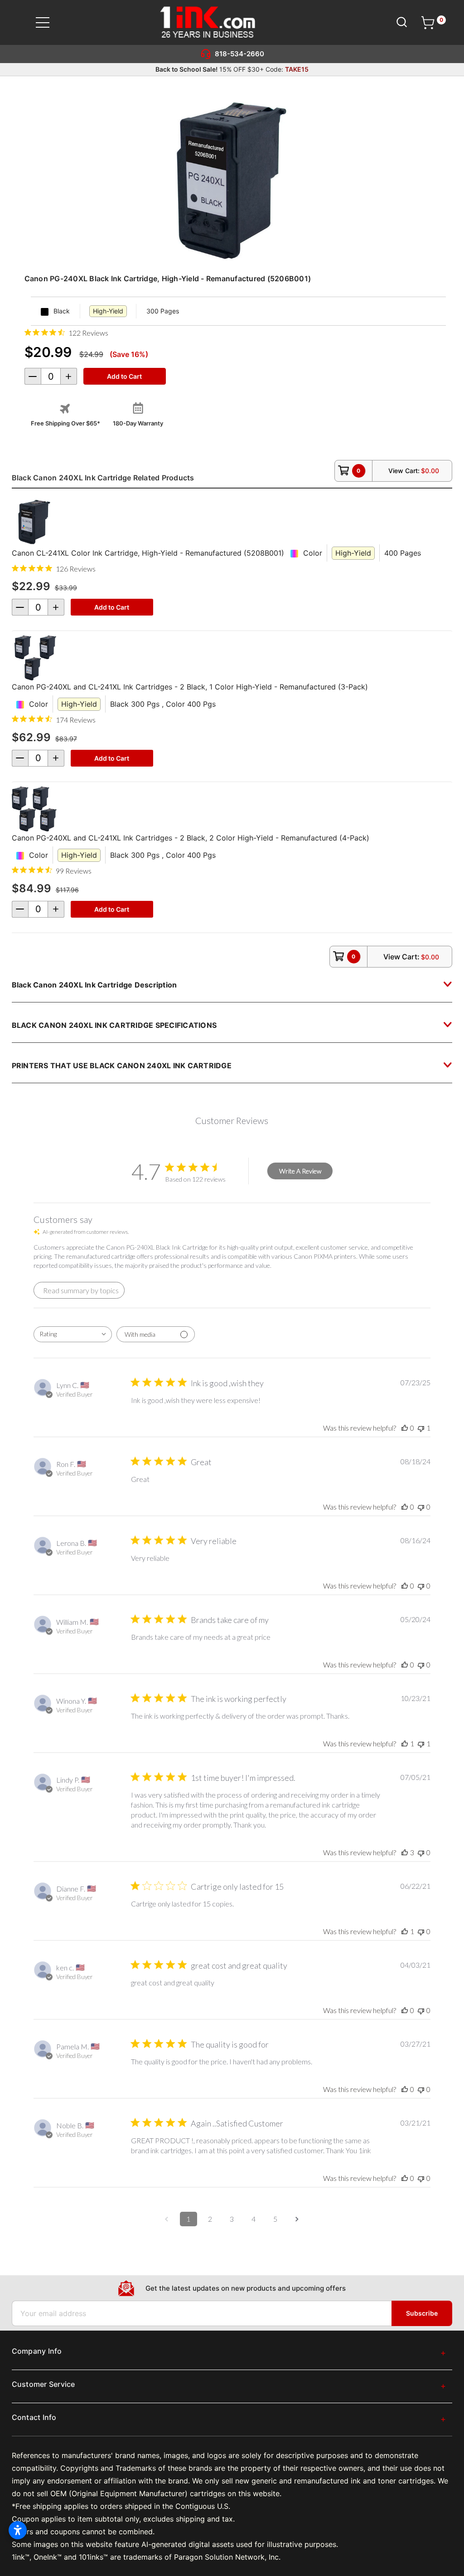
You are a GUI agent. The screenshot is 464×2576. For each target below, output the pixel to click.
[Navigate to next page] (297, 2219)
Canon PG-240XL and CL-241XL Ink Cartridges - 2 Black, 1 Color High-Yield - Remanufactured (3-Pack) (190, 687)
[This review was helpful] (405, 1852)
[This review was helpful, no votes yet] (405, 1428)
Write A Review (300, 1171)
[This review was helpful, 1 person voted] (405, 1743)
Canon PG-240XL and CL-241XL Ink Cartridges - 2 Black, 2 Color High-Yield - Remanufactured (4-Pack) (191, 838)
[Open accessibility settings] (18, 2530)
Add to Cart (112, 607)
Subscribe (422, 2313)
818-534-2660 (239, 54)
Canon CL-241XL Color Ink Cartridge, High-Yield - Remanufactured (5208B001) (148, 553)
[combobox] (73, 1334)
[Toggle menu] (48, 22)
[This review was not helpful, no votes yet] (421, 1507)
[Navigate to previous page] (167, 2219)
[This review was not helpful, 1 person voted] (421, 1428)
